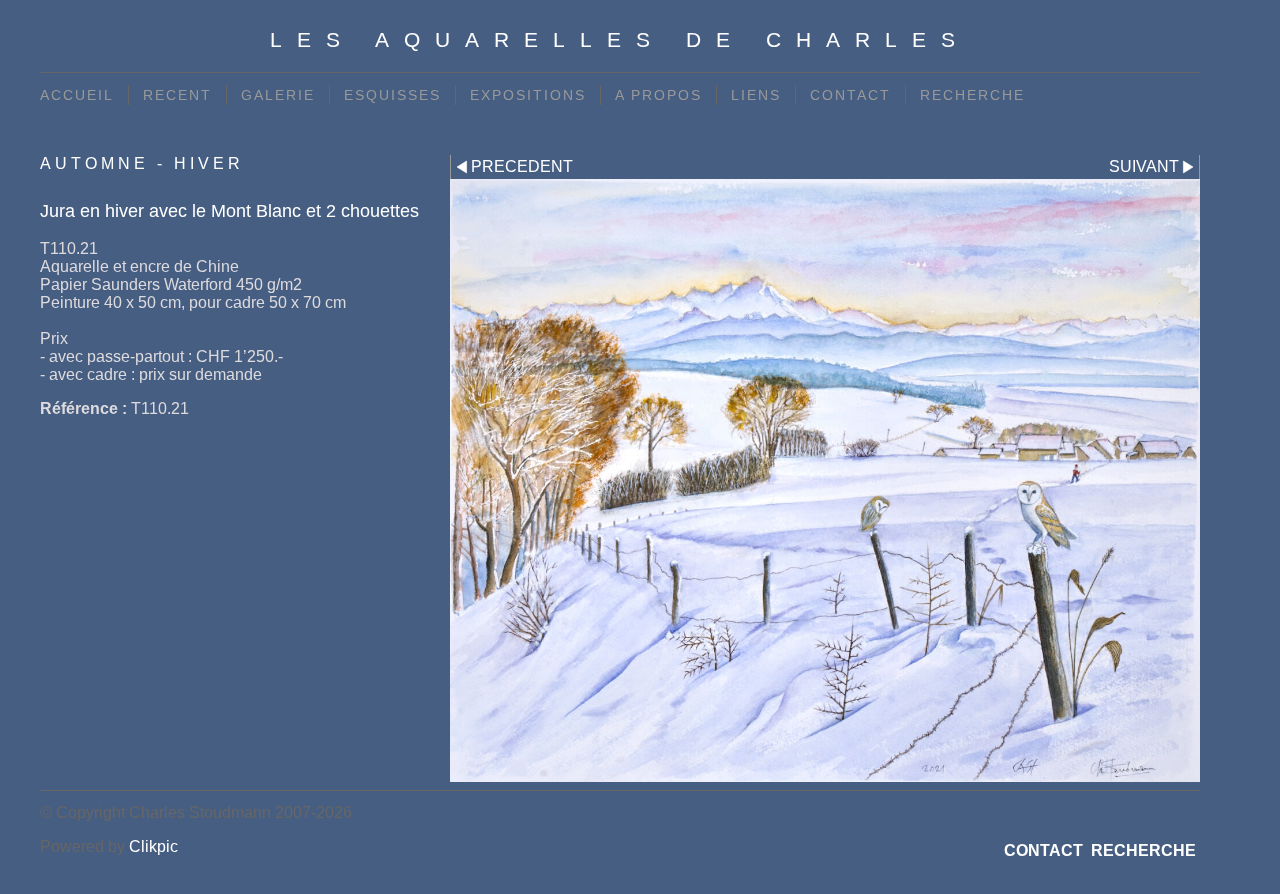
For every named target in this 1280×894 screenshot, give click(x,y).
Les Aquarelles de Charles (620, 39)
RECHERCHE (972, 95)
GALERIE (278, 95)
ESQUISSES (392, 95)
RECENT (177, 95)
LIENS (756, 95)
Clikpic (153, 846)
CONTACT (850, 95)
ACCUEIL (77, 95)
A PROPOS (658, 95)
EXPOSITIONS (528, 95)
